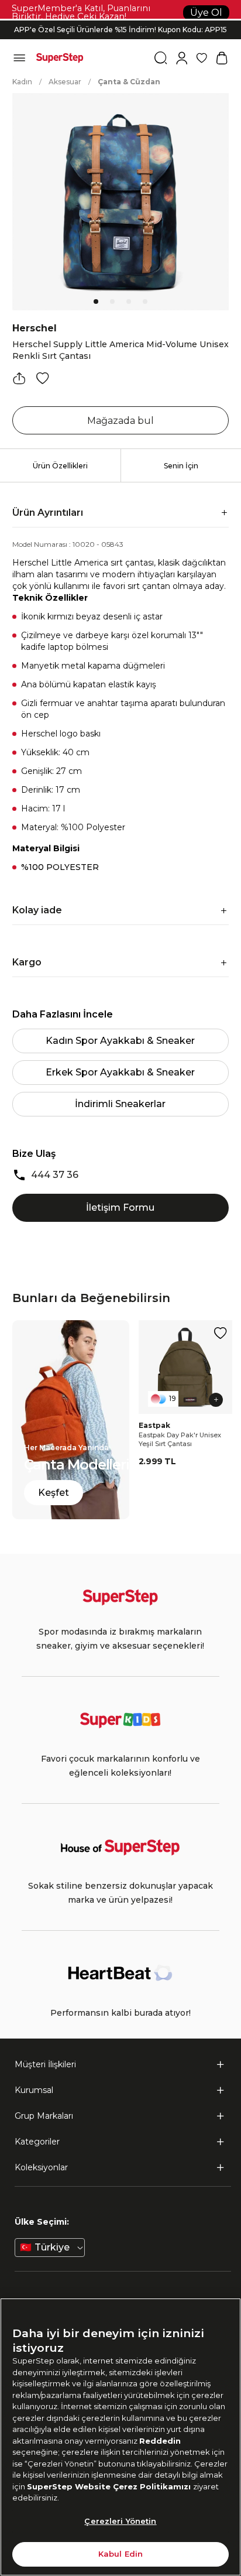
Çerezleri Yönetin (120, 2521)
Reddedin (160, 2441)
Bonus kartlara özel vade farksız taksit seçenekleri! (120, 20)
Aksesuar (65, 82)
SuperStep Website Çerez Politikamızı (110, 2486)
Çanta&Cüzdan (129, 82)
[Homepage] (60, 58)
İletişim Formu (120, 1207)
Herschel (35, 328)
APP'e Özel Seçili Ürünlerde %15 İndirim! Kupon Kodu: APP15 (120, 30)
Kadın (22, 82)
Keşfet (54, 1493)
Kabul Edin (120, 2554)
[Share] (19, 378)
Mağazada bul (120, 421)
